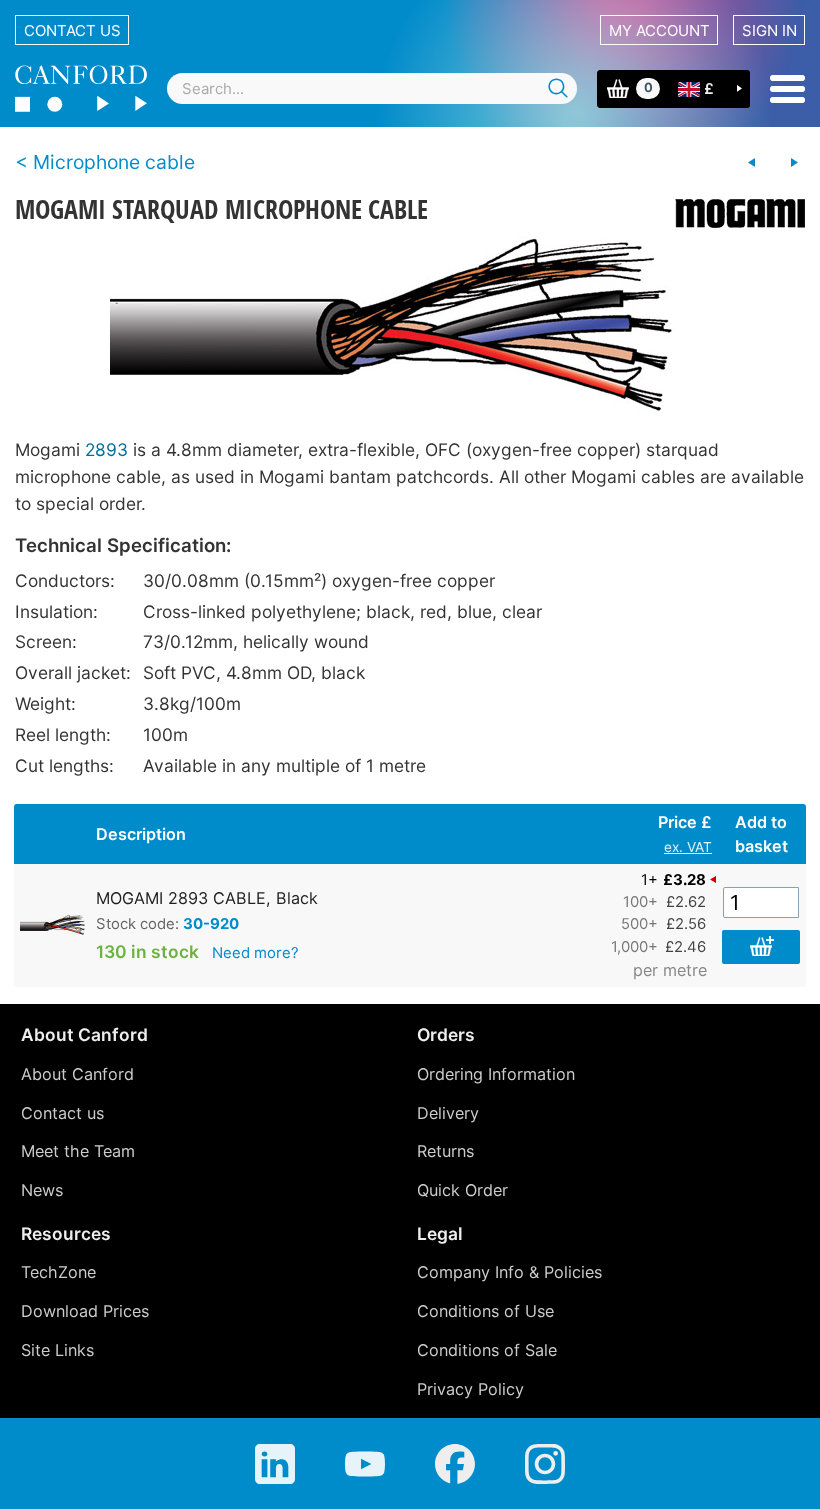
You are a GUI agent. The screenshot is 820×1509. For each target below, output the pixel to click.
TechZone (58, 1272)
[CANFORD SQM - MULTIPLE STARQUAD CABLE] (794, 163)
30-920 (211, 924)
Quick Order (462, 1190)
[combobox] (372, 88)
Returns (445, 1151)
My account (659, 30)
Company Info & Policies (509, 1272)
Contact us (72, 30)
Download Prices (85, 1311)
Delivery (448, 1113)
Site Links (57, 1350)
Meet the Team (78, 1151)
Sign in (769, 30)
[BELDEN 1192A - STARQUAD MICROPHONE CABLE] (752, 163)
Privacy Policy (470, 1389)
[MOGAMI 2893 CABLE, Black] (410, 325)
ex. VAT (688, 847)
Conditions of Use (485, 1311)
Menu (787, 89)
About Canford (77, 1074)
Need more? (255, 953)
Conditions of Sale (487, 1350)
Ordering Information (496, 1074)
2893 (106, 449)
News (42, 1190)
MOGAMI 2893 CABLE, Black (207, 898)
